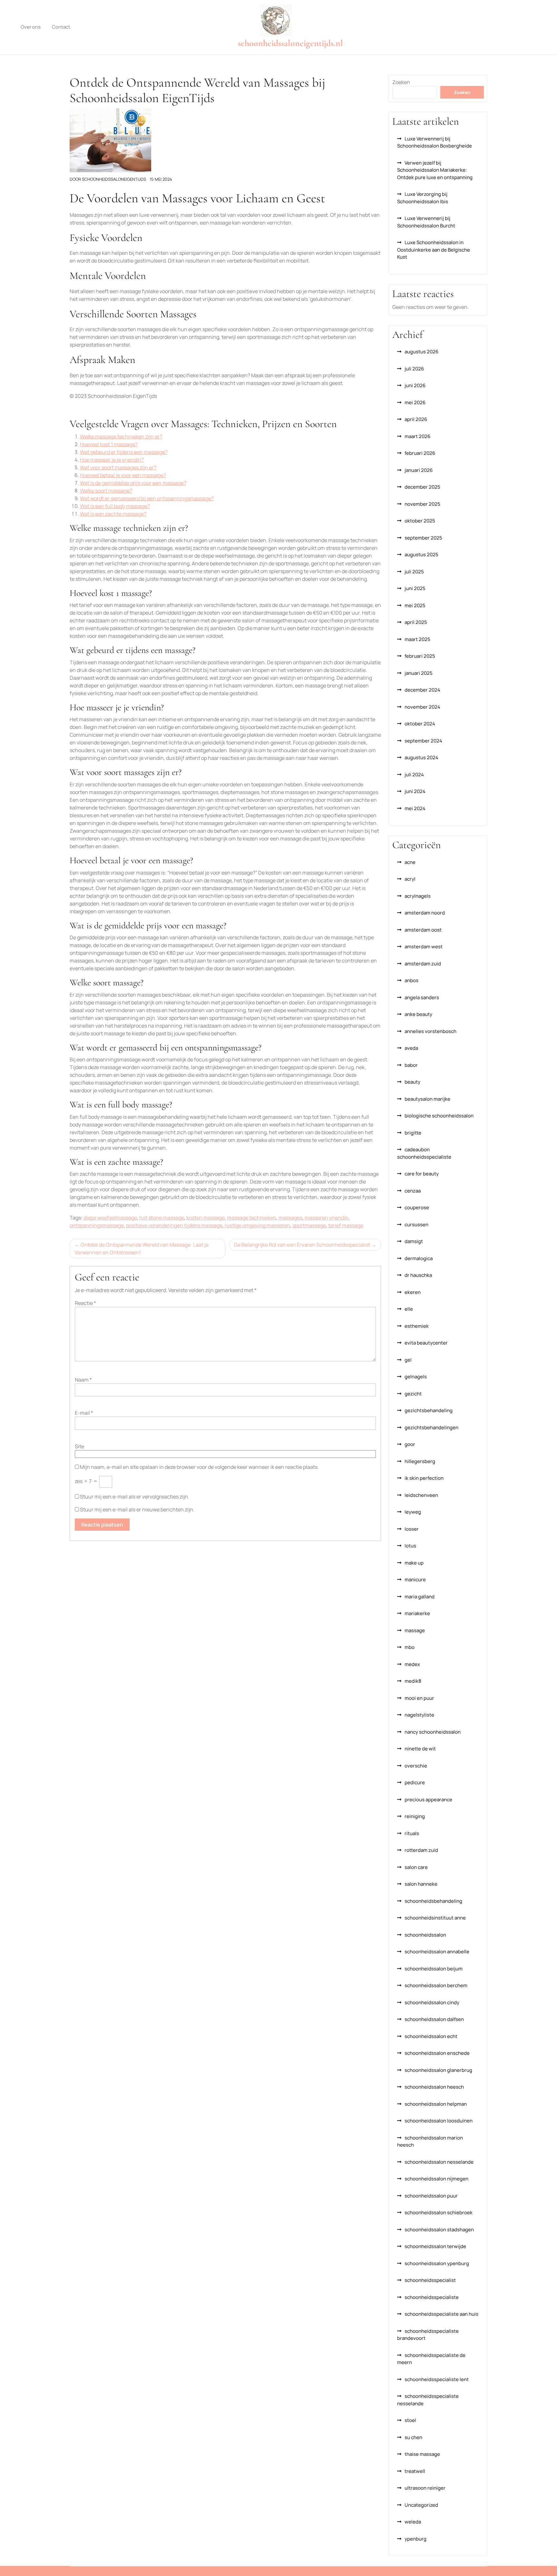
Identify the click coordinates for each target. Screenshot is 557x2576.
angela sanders (422, 997)
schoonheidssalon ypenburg (437, 2263)
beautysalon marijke (427, 1099)
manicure (415, 1580)
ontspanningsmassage (97, 1225)
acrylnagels (418, 896)
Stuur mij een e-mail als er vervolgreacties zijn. (135, 1497)
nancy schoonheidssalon (433, 1732)
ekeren (413, 1292)
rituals (412, 1833)
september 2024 (423, 741)
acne (410, 862)
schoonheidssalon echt (431, 2036)
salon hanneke (421, 1884)
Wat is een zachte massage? (113, 514)
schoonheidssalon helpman (436, 2104)
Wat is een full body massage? (115, 506)
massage (415, 1630)
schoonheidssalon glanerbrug (438, 2070)
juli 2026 (414, 369)
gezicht (413, 1394)
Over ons (31, 27)
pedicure (415, 1782)
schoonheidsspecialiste (432, 2297)
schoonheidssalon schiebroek (439, 2212)
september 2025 (423, 538)
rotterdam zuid (421, 1850)
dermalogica (419, 1258)
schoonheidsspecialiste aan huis (441, 2314)
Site (79, 1446)
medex (412, 1664)
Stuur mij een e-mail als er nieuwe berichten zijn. (137, 1509)
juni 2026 (415, 385)
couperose (417, 1207)
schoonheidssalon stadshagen (439, 2230)
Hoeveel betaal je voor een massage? (123, 475)
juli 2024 (414, 775)
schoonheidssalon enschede (437, 2053)
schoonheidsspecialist (430, 2280)
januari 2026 (419, 470)
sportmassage (309, 1225)
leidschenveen (421, 1495)
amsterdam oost (423, 930)
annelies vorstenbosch (430, 1031)
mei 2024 (415, 808)
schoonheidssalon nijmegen (436, 2179)
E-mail (84, 1413)
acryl (410, 879)
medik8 (413, 1681)
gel (408, 1360)
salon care (416, 1867)
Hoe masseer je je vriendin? (112, 460)
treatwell (415, 2471)
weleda (413, 2522)
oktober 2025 (420, 521)
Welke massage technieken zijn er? (121, 436)
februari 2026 (420, 453)
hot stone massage (162, 1218)
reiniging (415, 1816)
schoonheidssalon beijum (434, 1969)
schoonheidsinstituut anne (435, 1918)
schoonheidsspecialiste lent (437, 2379)
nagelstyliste (419, 1715)
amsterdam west (424, 947)
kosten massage (205, 1218)
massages (290, 1218)
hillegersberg (420, 1461)
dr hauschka (418, 1275)
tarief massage (346, 1225)
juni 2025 (415, 588)
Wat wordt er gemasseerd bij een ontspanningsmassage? (147, 498)
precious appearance (428, 1800)
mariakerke (417, 1613)
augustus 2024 (421, 757)
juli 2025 (414, 572)
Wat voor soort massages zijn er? (118, 467)
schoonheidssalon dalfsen (434, 2019)
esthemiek (417, 1326)
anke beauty (418, 1014)
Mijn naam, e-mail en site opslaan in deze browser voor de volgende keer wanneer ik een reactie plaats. (199, 1467)
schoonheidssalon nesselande (439, 2162)
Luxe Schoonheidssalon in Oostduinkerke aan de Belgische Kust (434, 250)
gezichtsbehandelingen (431, 1427)
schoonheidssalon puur (431, 2196)
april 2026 (416, 419)
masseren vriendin (327, 1218)
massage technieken (252, 1218)
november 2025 (422, 504)
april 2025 (416, 622)
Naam (83, 1380)
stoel (410, 2420)
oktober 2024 (420, 724)
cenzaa (413, 1191)
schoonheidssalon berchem (436, 1985)
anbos (411, 980)
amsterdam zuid (423, 964)
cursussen (416, 1225)
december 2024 (422, 690)
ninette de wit (420, 1749)
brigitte (413, 1133)
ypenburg (415, 2539)
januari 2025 (419, 673)
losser (412, 1529)
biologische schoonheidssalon (439, 1116)
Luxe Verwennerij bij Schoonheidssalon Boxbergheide (435, 142)
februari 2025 (420, 656)
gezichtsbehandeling (429, 1410)
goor (410, 1444)
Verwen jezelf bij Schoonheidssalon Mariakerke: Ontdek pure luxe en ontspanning (435, 170)
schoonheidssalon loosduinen (439, 2121)
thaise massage (422, 2454)
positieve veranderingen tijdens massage (174, 1225)
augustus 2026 (421, 352)
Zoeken (401, 82)
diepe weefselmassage (110, 1218)
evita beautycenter (426, 1343)
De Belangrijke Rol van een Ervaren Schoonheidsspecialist (302, 1245)
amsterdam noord (425, 913)
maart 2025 (417, 639)
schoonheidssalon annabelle (437, 1952)
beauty (412, 1082)
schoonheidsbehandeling (433, 1901)
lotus (410, 1546)
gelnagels (416, 1377)
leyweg (413, 1512)
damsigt (414, 1241)
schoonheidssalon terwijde (435, 2246)
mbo (410, 1647)
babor (411, 1065)
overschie (416, 1766)
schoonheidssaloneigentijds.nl (290, 43)
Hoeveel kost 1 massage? (109, 444)
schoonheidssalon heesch (434, 2087)
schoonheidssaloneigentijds (114, 179)
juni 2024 (415, 791)
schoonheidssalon (425, 1935)
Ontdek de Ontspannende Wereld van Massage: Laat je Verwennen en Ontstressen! (142, 1249)
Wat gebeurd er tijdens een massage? (124, 452)
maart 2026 (417, 436)
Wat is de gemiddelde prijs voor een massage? (133, 483)
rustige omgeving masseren (257, 1225)
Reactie (85, 1303)
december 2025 (422, 487)
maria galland (420, 1597)
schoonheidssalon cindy (432, 2002)
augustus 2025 (421, 555)
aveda (411, 1048)
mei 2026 (415, 402)
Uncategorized (421, 2505)
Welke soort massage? (106, 491)
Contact (61, 27)
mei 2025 (415, 605)
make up (414, 1563)
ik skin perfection (424, 1478)
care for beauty (422, 1174)
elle (409, 1309)
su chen (413, 2437)
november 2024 (422, 707)
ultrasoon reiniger (425, 2488)
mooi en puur (419, 1698)
